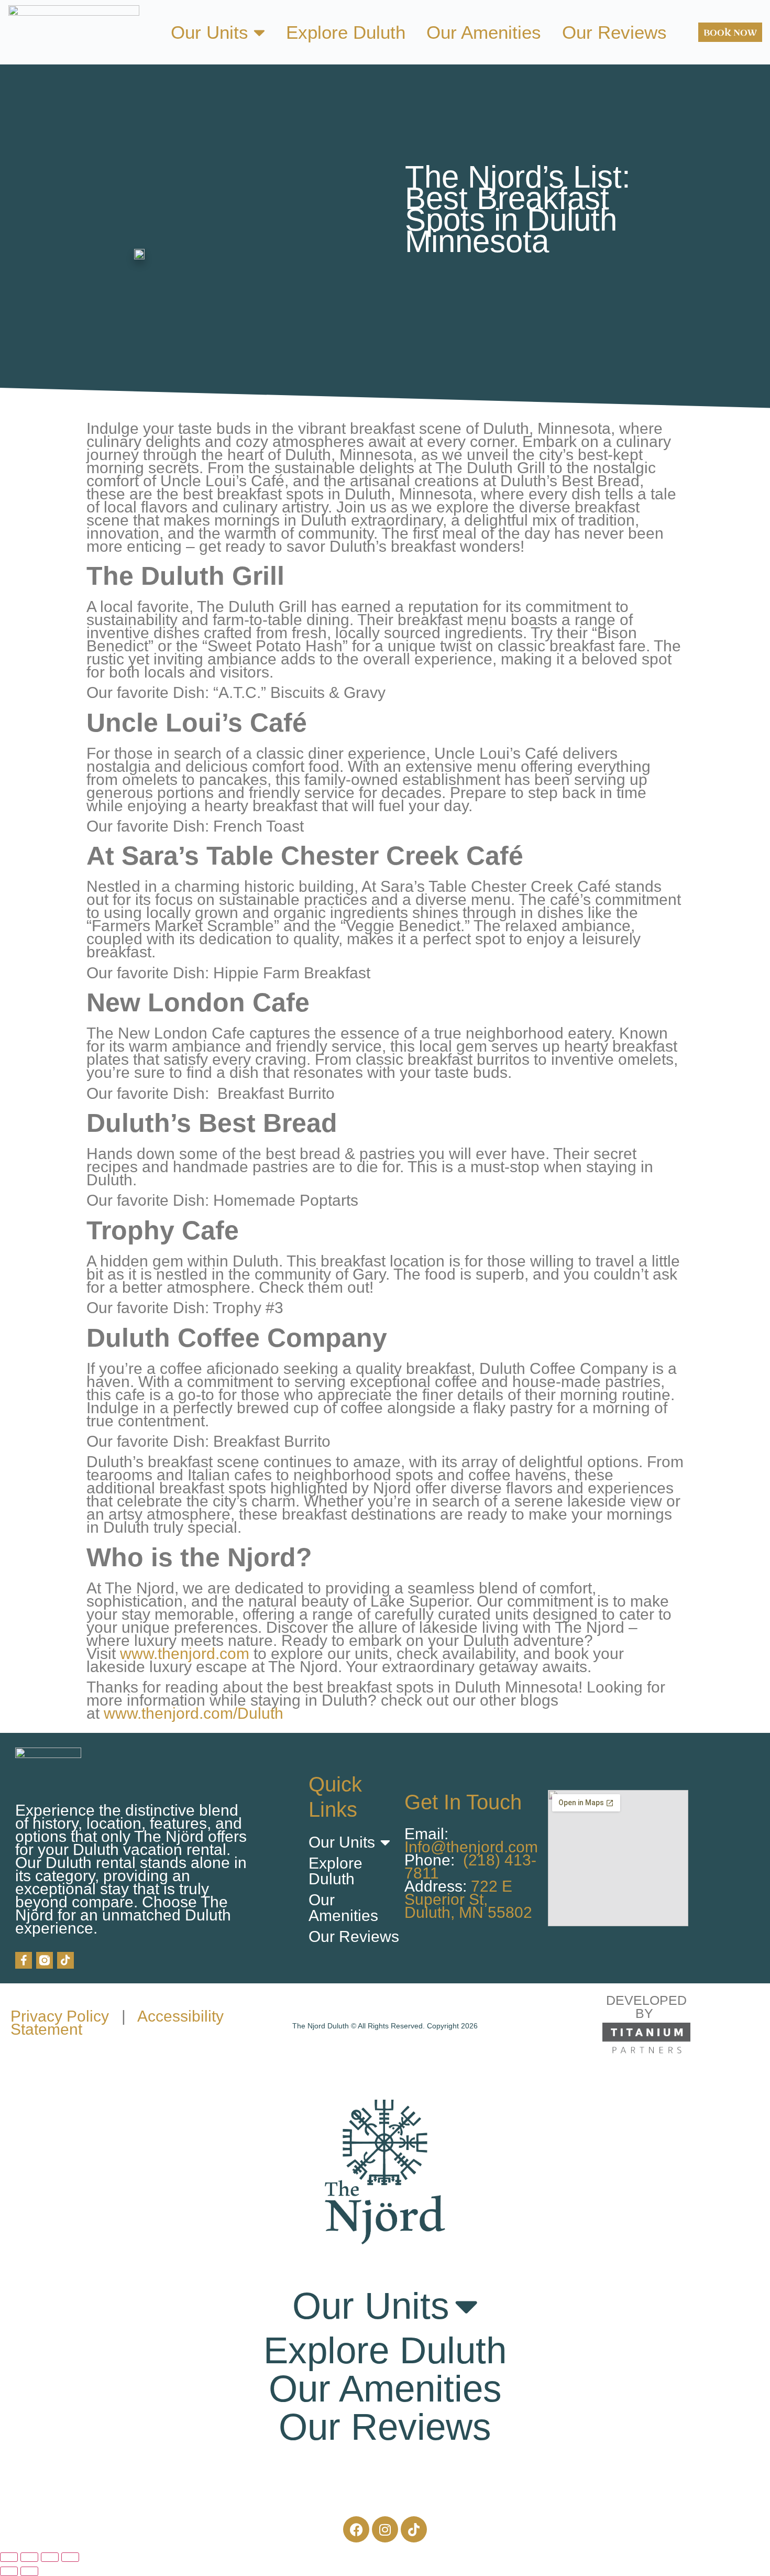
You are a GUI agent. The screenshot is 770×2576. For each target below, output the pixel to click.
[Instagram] (385, 2529)
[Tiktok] (65, 1960)
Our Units (210, 32)
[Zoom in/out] (9, 2557)
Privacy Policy (60, 2016)
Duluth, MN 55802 (468, 1912)
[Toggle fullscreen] (29, 2557)
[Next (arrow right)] (29, 2571)
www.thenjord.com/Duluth (194, 1713)
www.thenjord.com (185, 1653)
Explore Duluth (346, 32)
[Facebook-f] (24, 1960)
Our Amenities (484, 32)
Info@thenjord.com (471, 1847)
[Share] (50, 2557)
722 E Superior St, (458, 1893)
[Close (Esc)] (70, 2557)
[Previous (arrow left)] (9, 2571)
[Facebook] (356, 2529)
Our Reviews (614, 32)
